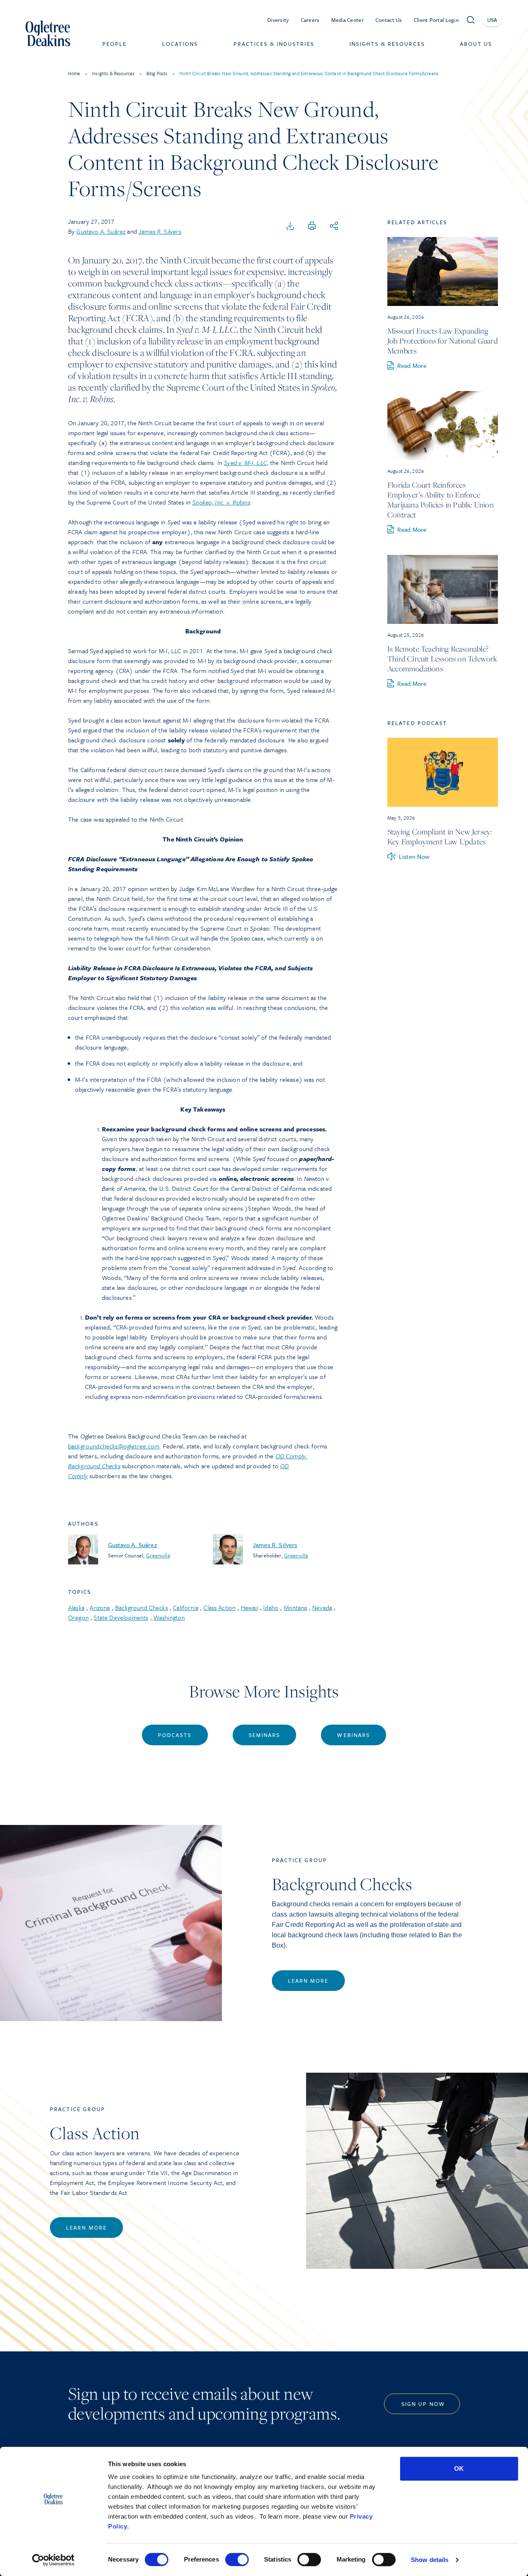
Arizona (100, 1607)
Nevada (322, 1607)
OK (459, 2468)
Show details (430, 2560)
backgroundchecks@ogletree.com (114, 1446)
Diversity (278, 20)
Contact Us (389, 20)
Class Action (219, 1607)
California (186, 1607)
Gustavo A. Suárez (101, 231)
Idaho (271, 1607)
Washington (169, 1617)
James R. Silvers (160, 231)
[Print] (312, 226)
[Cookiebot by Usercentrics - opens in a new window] (53, 2560)
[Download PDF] (290, 226)
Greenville (158, 1555)
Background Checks (141, 1607)
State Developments (121, 1617)
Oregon (78, 1617)
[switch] (237, 2559)
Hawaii (250, 1607)
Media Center (348, 20)
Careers (310, 20)
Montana (296, 1607)
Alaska (76, 1607)
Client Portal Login (436, 20)
